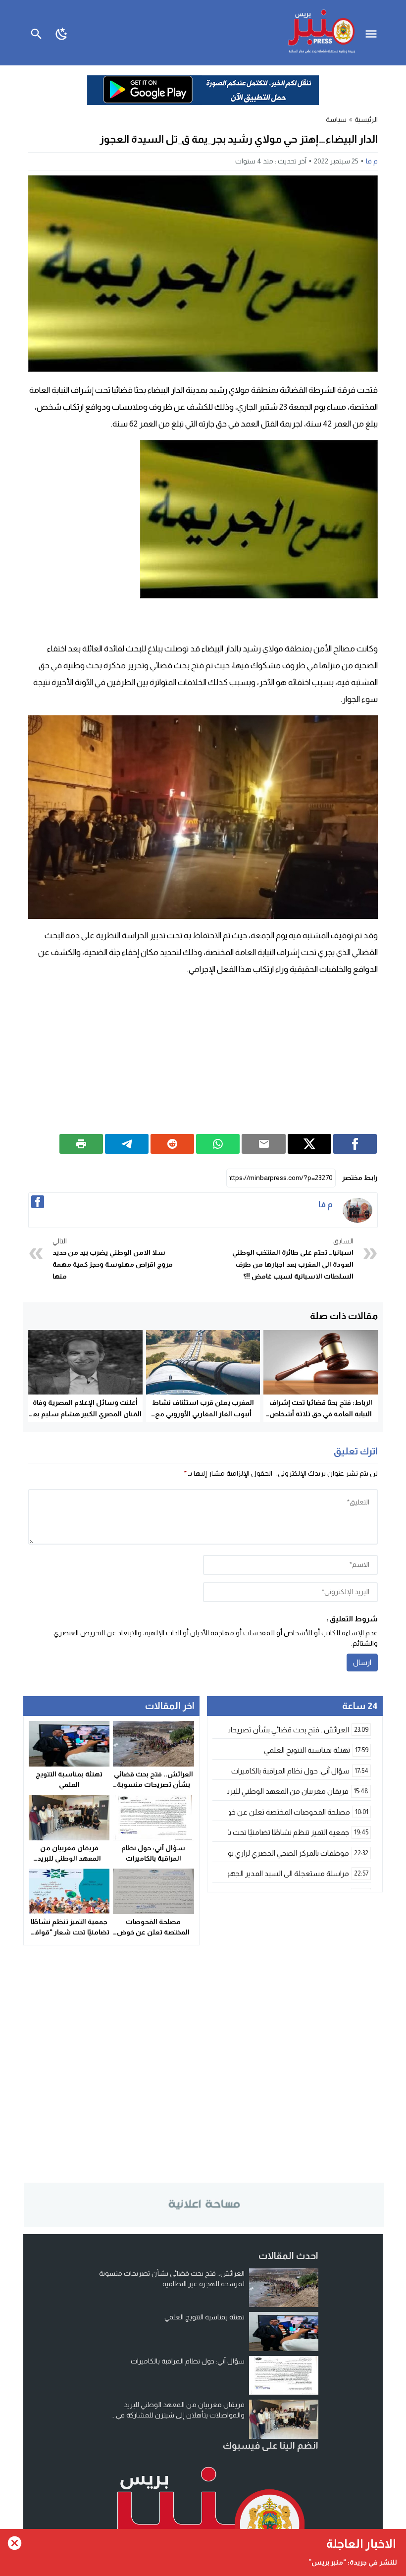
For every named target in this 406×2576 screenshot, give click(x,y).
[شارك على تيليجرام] (127, 1144)
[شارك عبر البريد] (263, 1144)
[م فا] (357, 1210)
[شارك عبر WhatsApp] (218, 1144)
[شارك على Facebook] (355, 1144)
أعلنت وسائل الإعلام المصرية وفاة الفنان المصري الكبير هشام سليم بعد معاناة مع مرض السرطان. (85, 1414)
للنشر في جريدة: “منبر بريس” (353, 2562)
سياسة (336, 119)
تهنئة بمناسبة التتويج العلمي (204, 2317)
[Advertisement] (203, 1055)
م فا (372, 161)
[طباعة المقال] (81, 1144)
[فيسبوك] (38, 1202)
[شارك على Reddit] (172, 1144)
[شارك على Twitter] (309, 1144)
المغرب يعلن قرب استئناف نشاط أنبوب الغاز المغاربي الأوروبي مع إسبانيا (203, 1414)
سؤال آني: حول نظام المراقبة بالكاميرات (188, 2361)
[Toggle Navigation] (374, 33)
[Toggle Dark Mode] (62, 33)
